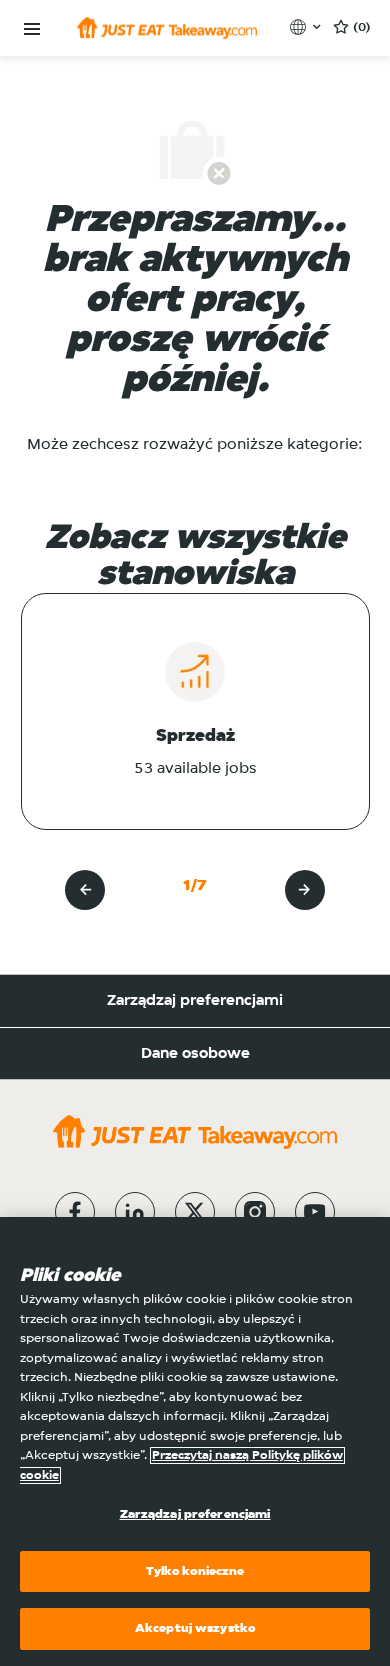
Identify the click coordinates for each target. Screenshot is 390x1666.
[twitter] (195, 1212)
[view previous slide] (85, 890)
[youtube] (315, 1212)
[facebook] (75, 1212)
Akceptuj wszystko (195, 1628)
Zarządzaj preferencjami (195, 1001)
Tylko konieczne (195, 1571)
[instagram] (255, 1212)
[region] (195, 1441)
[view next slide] (305, 890)
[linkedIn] (135, 1212)
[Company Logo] (167, 28)
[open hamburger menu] (32, 29)
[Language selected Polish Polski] (307, 27)
